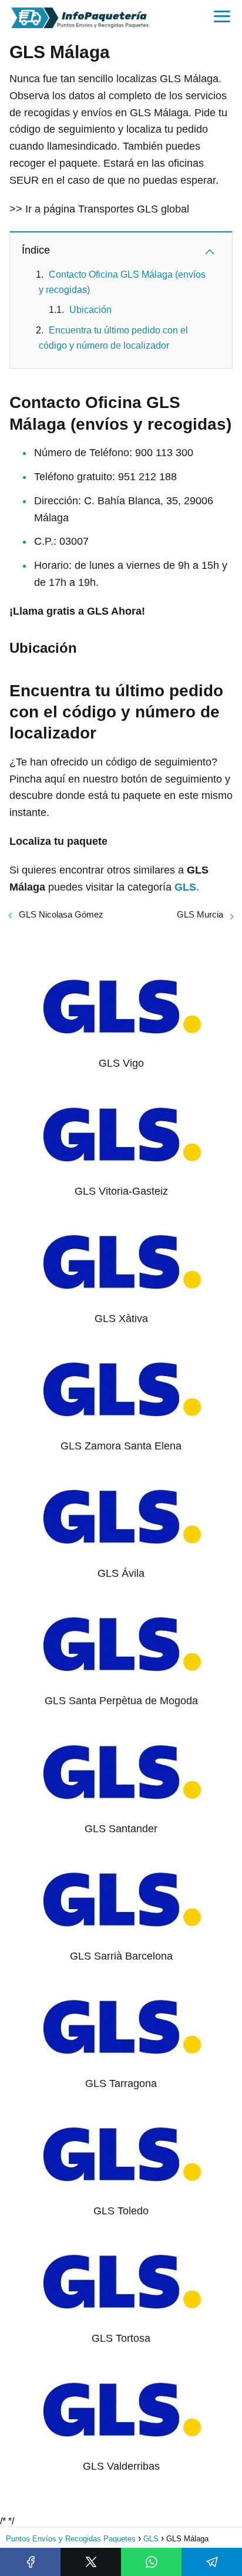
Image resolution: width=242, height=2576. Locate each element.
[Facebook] (30, 2562)
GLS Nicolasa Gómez (61, 914)
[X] (91, 2562)
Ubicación (90, 310)
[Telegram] (212, 2562)
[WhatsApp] (151, 2562)
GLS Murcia (200, 914)
